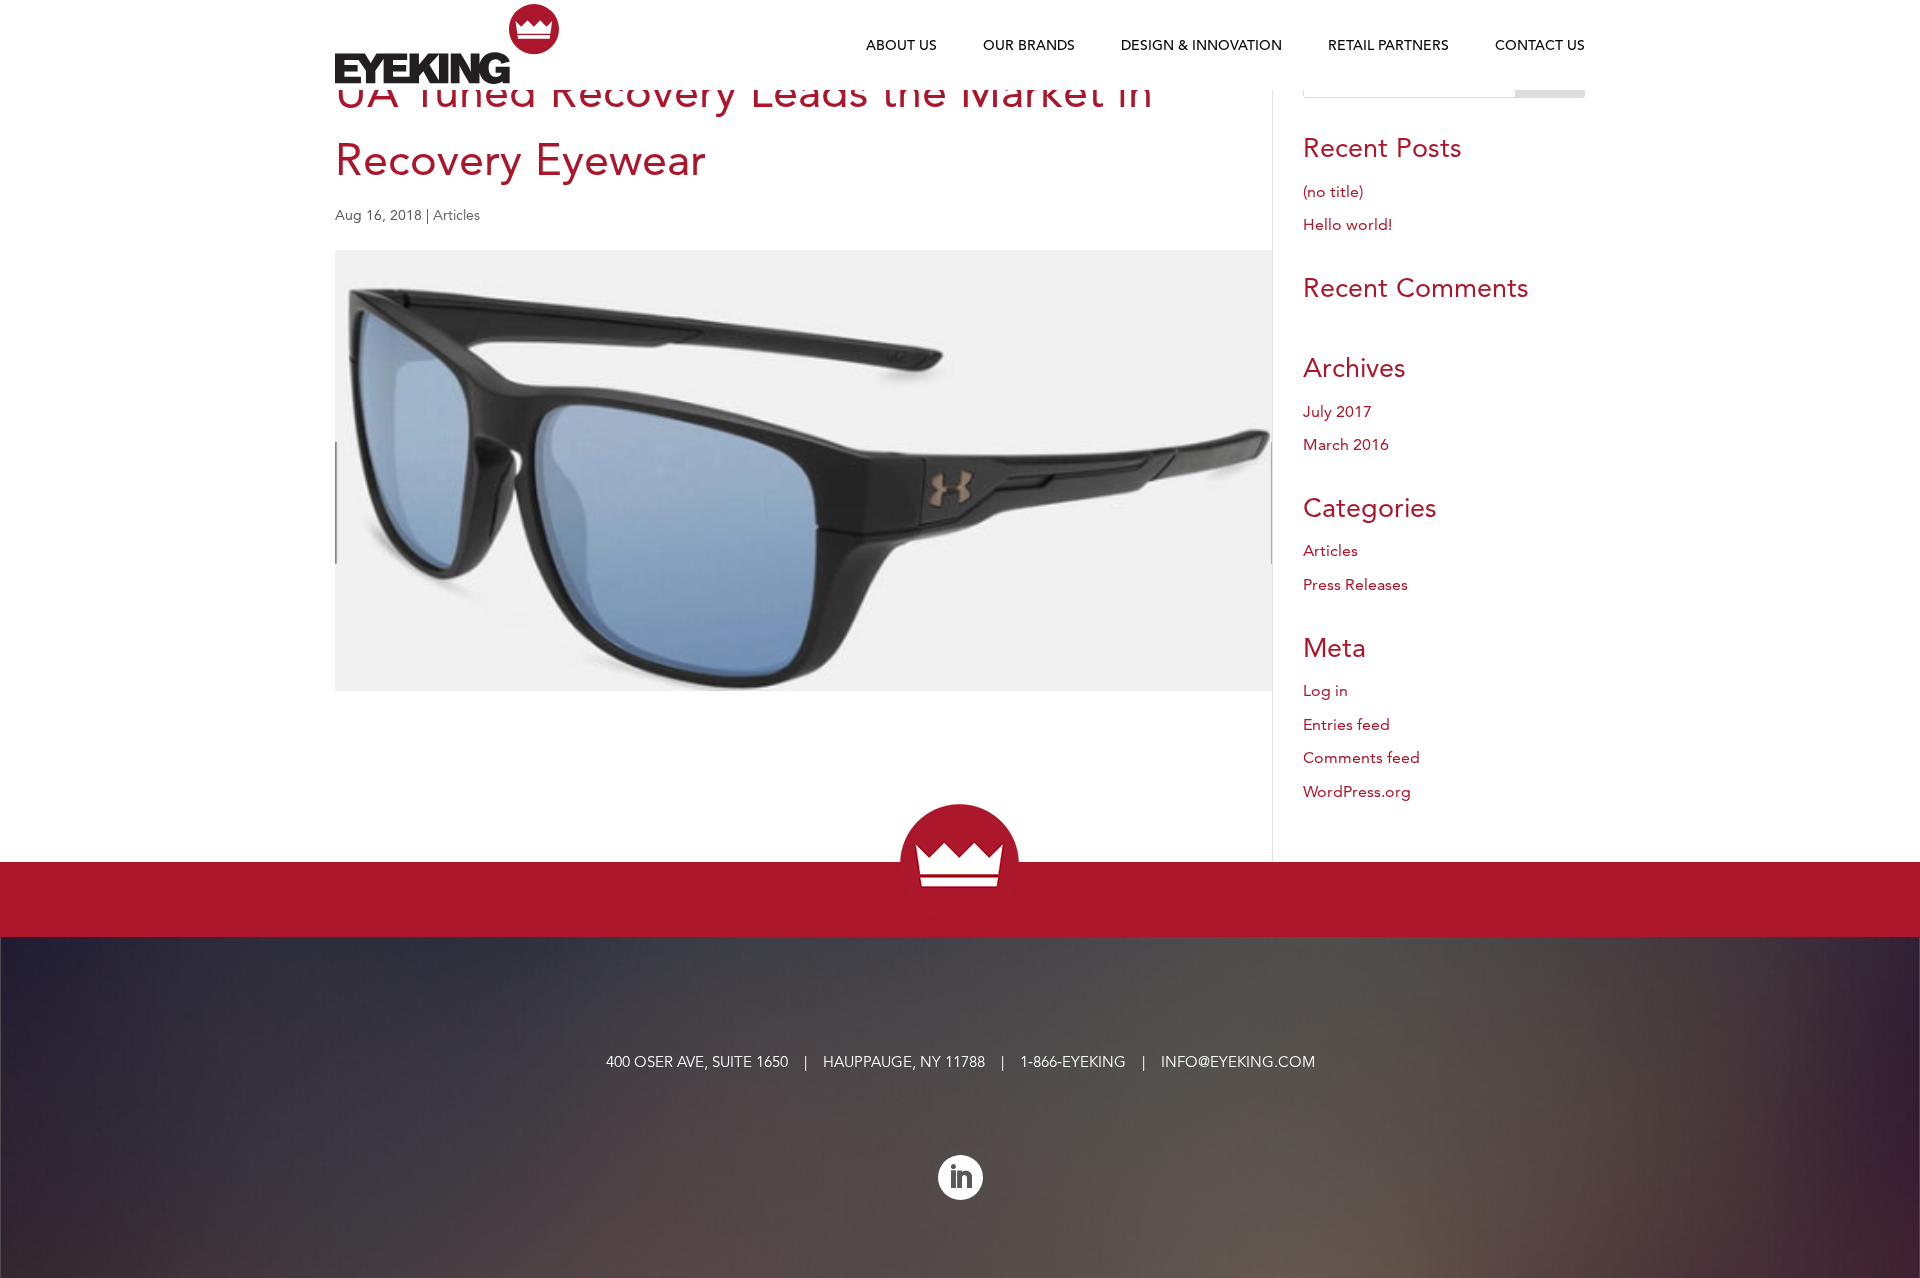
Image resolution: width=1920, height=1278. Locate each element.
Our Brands (1029, 46)
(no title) (1333, 191)
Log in (1325, 690)
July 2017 (1337, 411)
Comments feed (1361, 757)
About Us (901, 46)
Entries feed (1346, 724)
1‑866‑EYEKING (1073, 1061)
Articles (456, 215)
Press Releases (1355, 584)
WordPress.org (1357, 791)
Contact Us (1540, 46)
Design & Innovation (1201, 46)
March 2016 (1346, 444)
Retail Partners (1388, 46)
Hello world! (1347, 224)
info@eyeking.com (1238, 1061)
